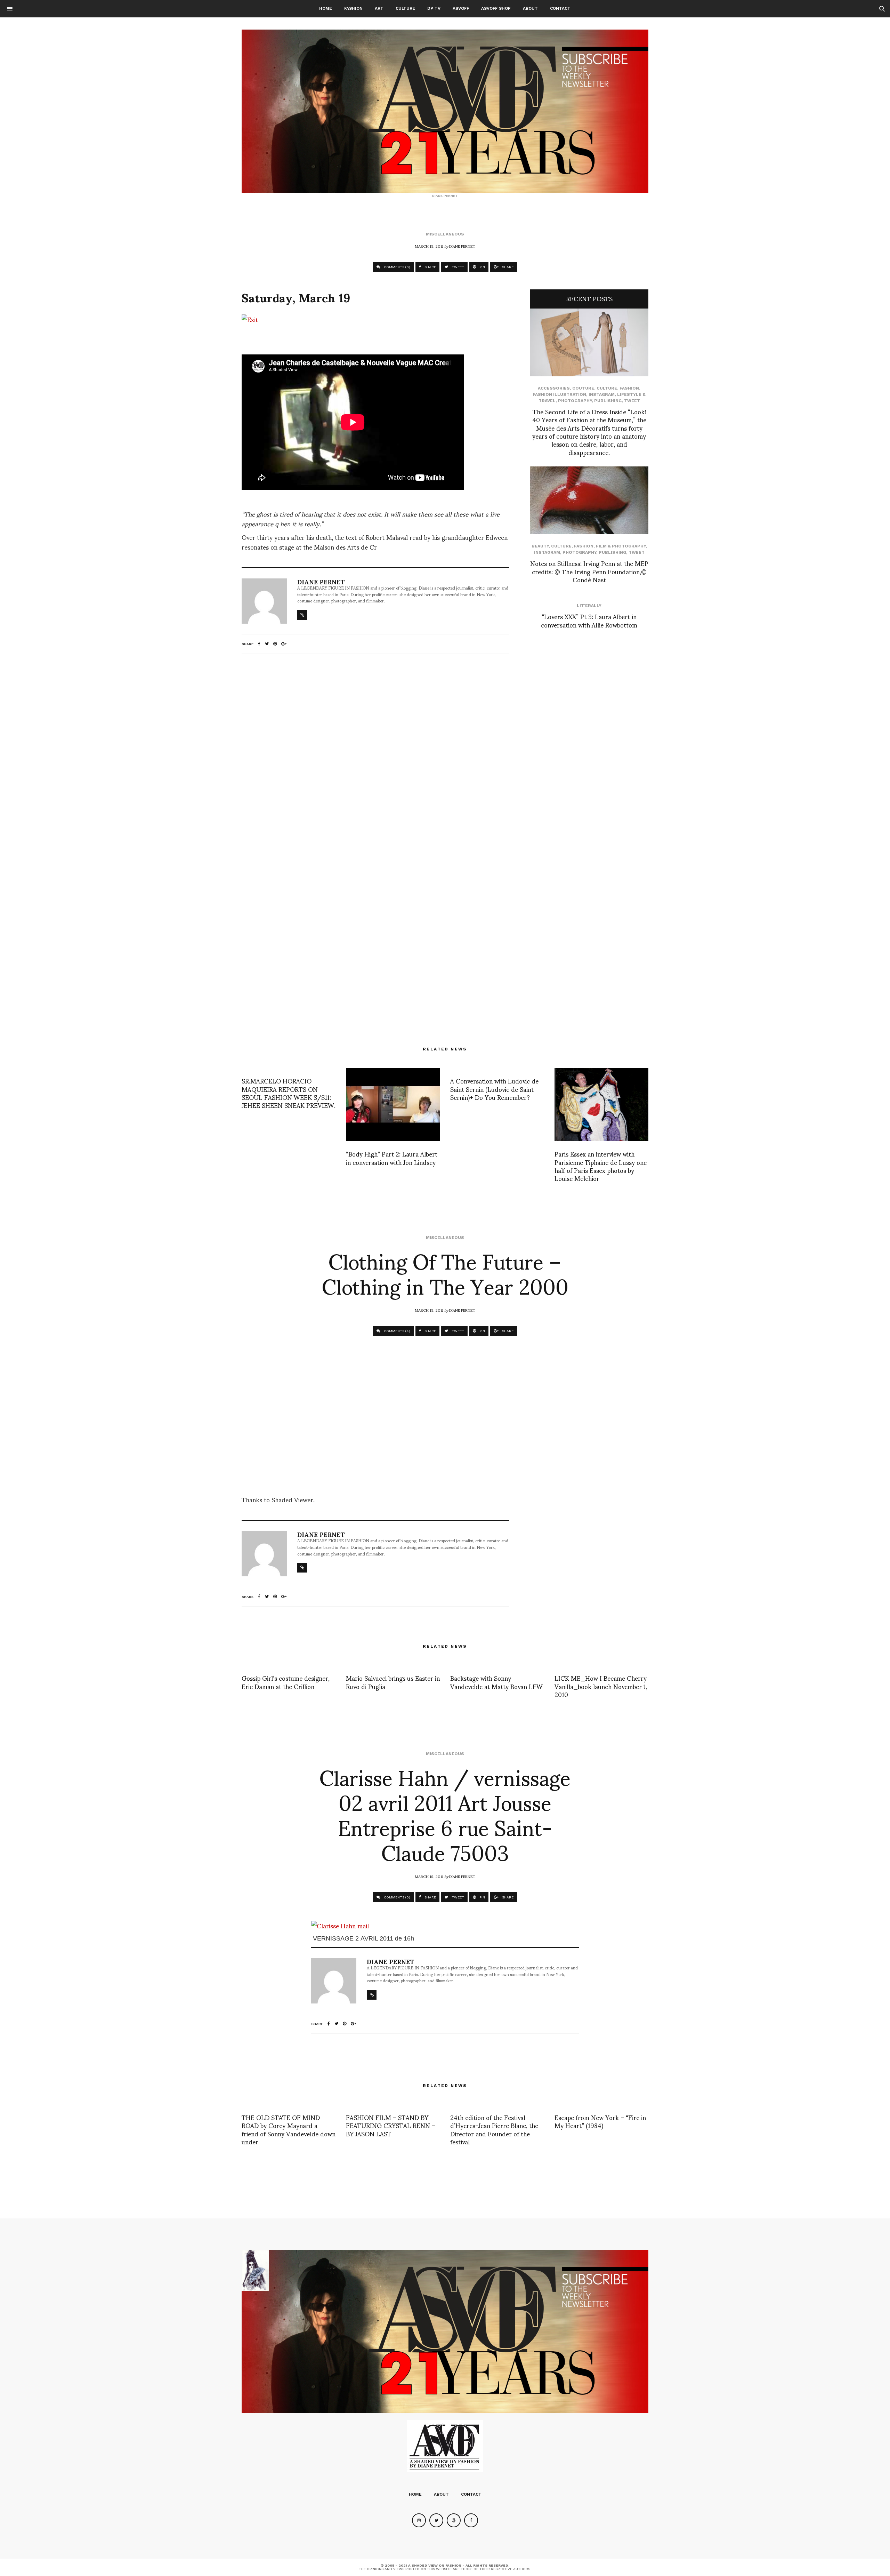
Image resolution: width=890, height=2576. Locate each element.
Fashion (353, 8)
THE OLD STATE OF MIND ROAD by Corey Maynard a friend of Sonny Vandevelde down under (289, 2129)
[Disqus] (375, 751)
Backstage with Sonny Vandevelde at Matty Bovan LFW (496, 1682)
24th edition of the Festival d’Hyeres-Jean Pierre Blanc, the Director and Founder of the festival (494, 2129)
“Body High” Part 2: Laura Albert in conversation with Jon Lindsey (392, 1158)
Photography (575, 401)
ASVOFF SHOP (496, 8)
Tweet (632, 401)
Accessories (554, 388)
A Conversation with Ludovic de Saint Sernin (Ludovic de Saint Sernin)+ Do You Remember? (494, 1089)
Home (326, 8)
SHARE (430, 267)
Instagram (602, 394)
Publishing (608, 401)
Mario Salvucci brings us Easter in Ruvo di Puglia (393, 1682)
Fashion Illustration (559, 394)
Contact (560, 8)
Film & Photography (621, 546)
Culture (405, 8)
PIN (482, 267)
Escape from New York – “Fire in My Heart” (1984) (600, 2121)
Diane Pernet (462, 246)
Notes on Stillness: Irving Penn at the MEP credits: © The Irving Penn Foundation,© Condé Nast (589, 571)
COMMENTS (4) (397, 1331)
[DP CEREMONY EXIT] (242, 346)
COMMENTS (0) (397, 267)
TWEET (457, 267)
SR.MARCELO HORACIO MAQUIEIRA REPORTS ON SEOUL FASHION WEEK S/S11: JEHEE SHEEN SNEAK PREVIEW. (289, 1093)
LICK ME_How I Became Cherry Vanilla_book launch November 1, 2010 (601, 1686)
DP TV (434, 8)
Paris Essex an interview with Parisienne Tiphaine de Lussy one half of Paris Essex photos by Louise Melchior (601, 1166)
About (530, 8)
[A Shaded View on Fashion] (445, 111)
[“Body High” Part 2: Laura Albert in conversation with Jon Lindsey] (393, 1104)
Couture (583, 388)
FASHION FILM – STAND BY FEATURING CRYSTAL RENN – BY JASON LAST (391, 2125)
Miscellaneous (445, 234)
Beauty (540, 546)
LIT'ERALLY (589, 606)
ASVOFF (461, 8)
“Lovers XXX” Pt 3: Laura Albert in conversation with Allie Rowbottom (589, 620)
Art (379, 8)
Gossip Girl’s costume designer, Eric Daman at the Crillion (286, 1682)
